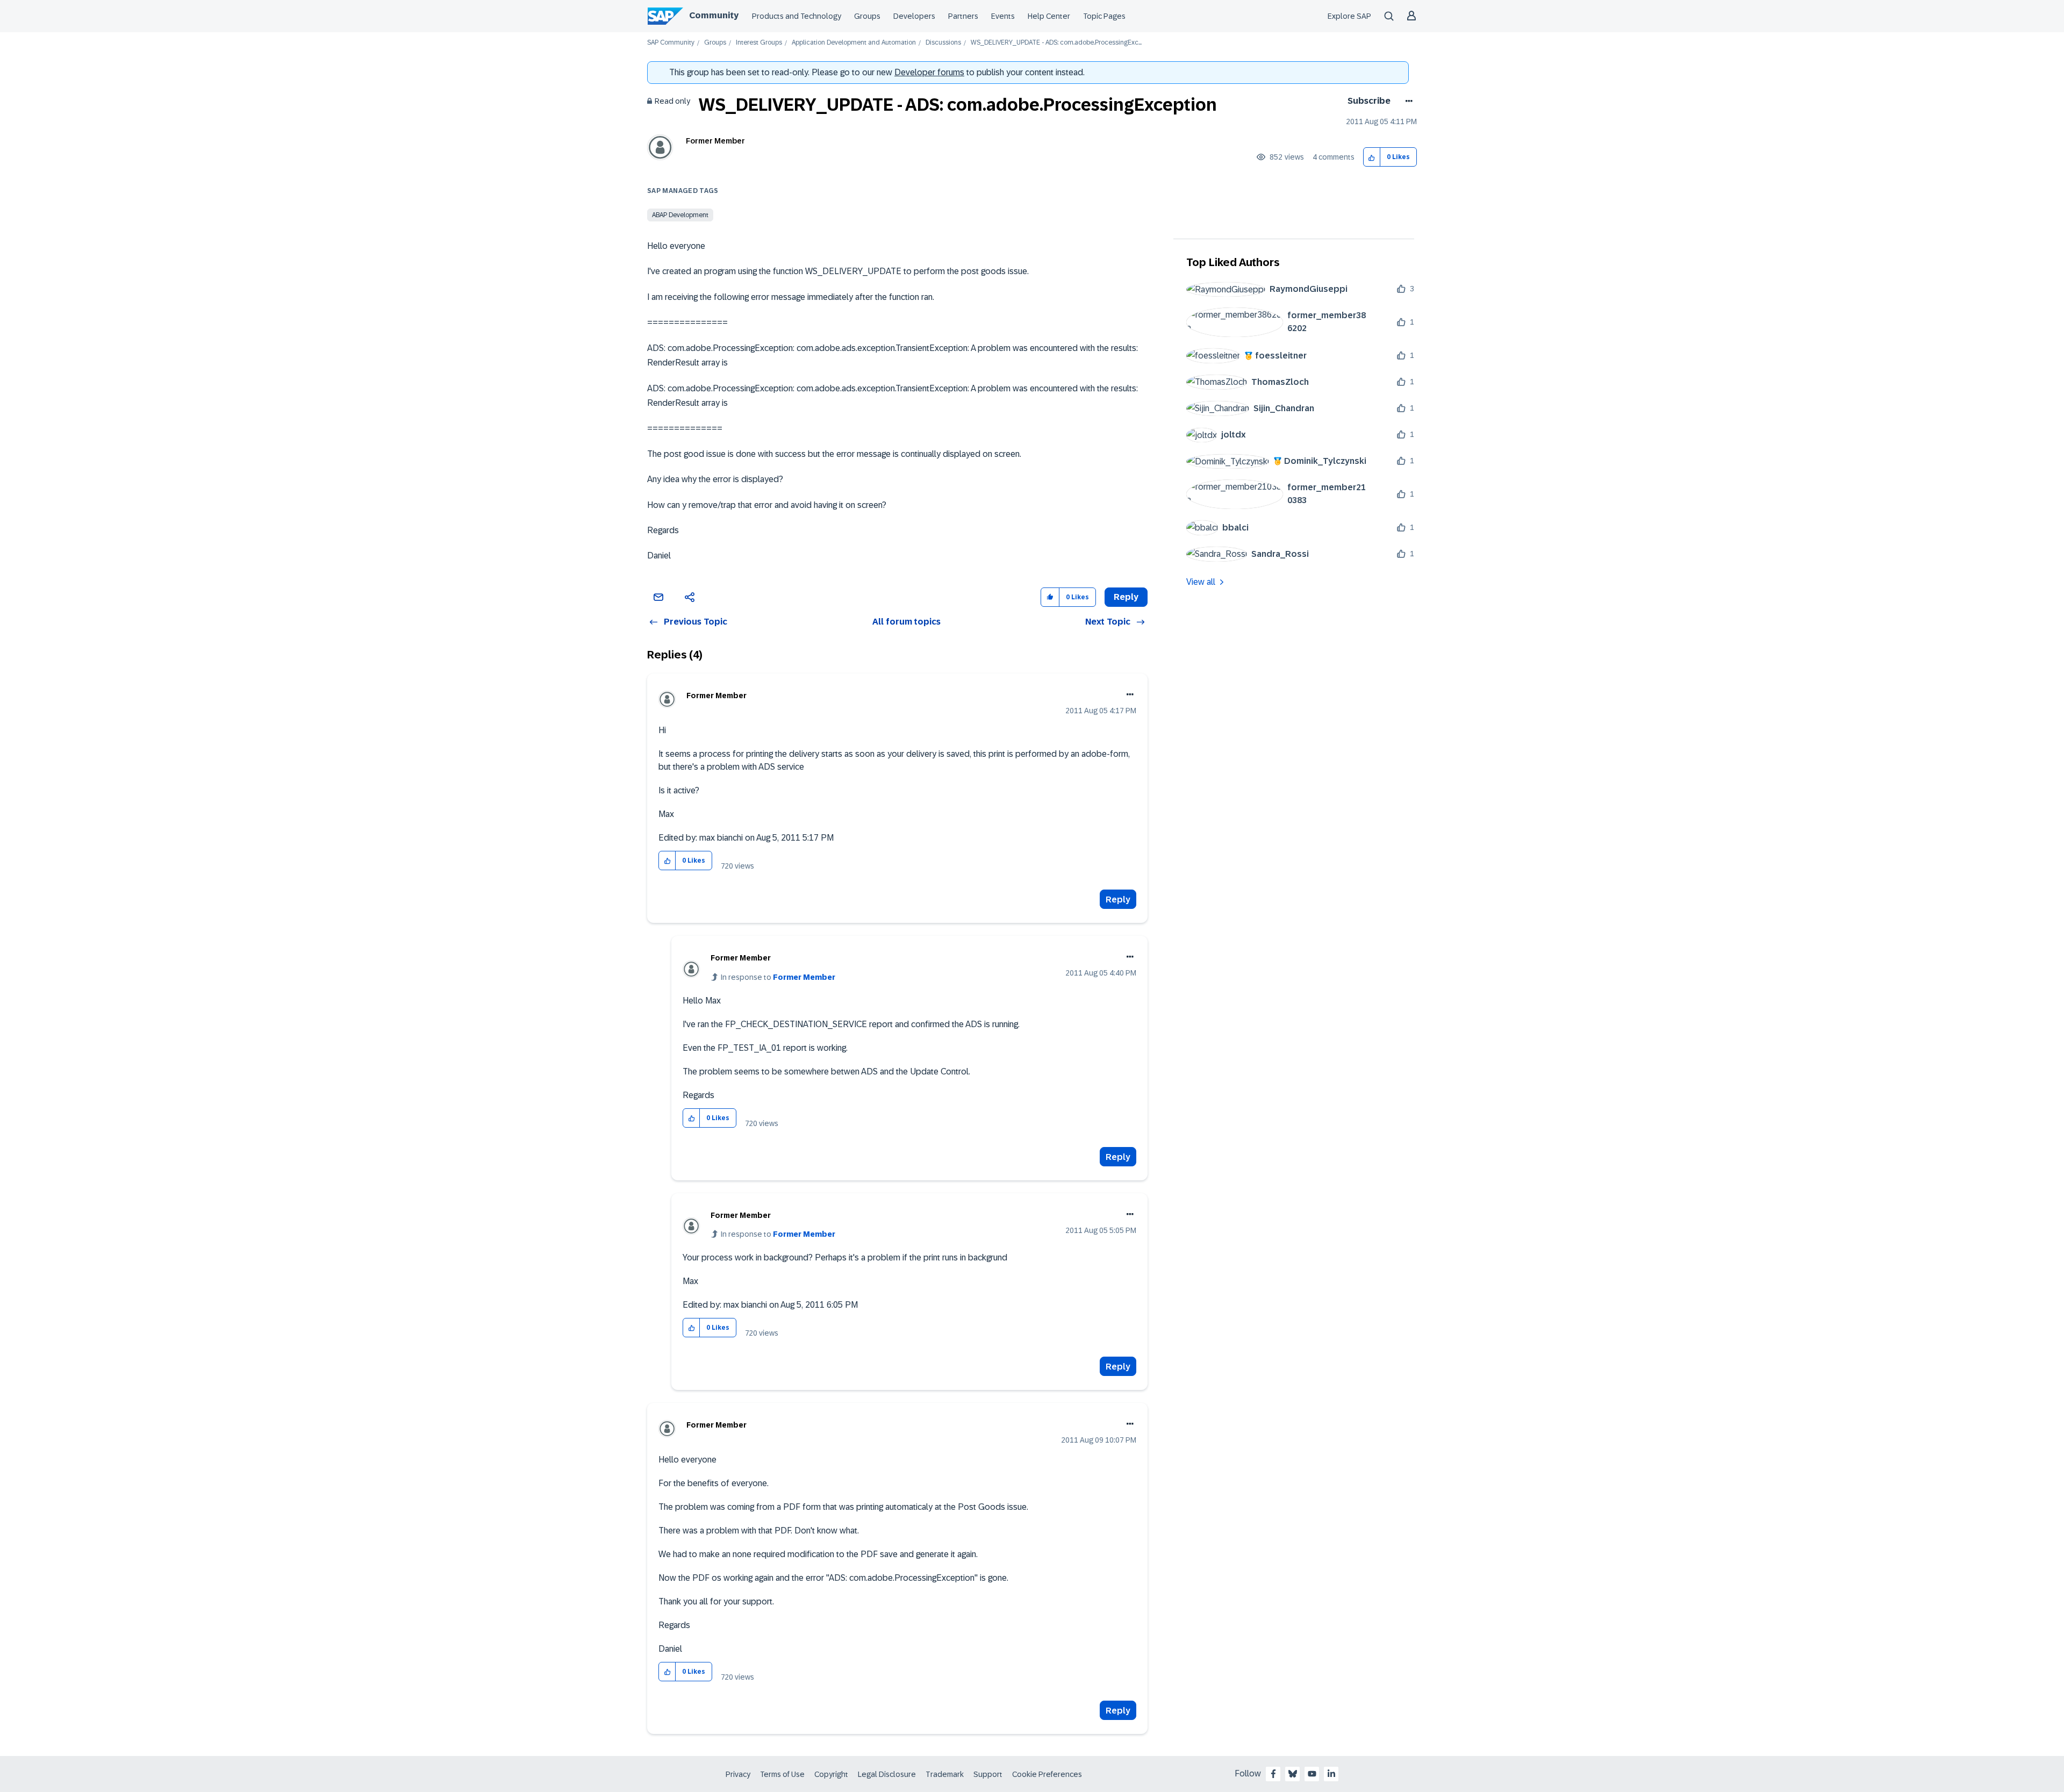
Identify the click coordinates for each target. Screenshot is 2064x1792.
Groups (867, 16)
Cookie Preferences (1047, 1774)
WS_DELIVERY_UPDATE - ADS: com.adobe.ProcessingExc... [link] (1056, 43)
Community (714, 15)
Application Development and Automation (854, 43)
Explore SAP (1349, 16)
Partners (963, 16)
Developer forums (929, 72)
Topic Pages (1104, 16)
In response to (778, 977)
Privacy (738, 1774)
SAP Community (671, 43)
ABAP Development (680, 215)
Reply (1118, 899)
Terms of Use (782, 1774)
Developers (914, 16)
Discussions (943, 43)
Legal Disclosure (887, 1774)
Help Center (1049, 16)
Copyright (831, 1774)
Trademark (945, 1774)
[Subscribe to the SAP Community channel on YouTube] (1312, 1774)
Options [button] (1407, 101)
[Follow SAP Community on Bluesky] (1293, 1774)
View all (1201, 582)
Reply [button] (1126, 597)
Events (1003, 16)
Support (988, 1774)
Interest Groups (759, 43)
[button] (1372, 157)
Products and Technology (797, 16)
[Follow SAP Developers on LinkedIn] (1331, 1774)
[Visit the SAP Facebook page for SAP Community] (1273, 1774)
